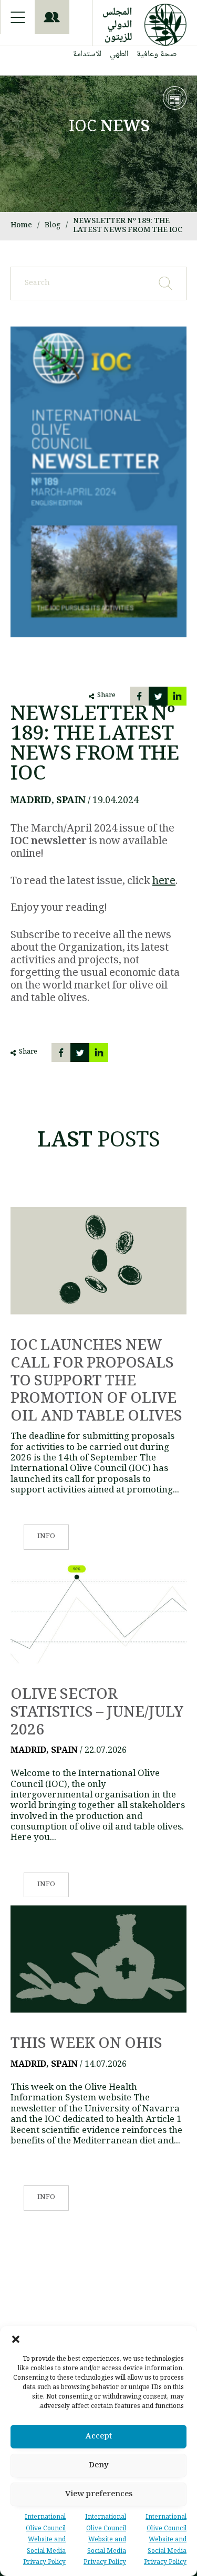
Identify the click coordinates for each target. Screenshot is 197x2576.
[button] (16, 2339)
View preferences (99, 2495)
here (164, 882)
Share (106, 696)
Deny (99, 2466)
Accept (99, 2437)
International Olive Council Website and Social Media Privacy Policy (165, 2540)
